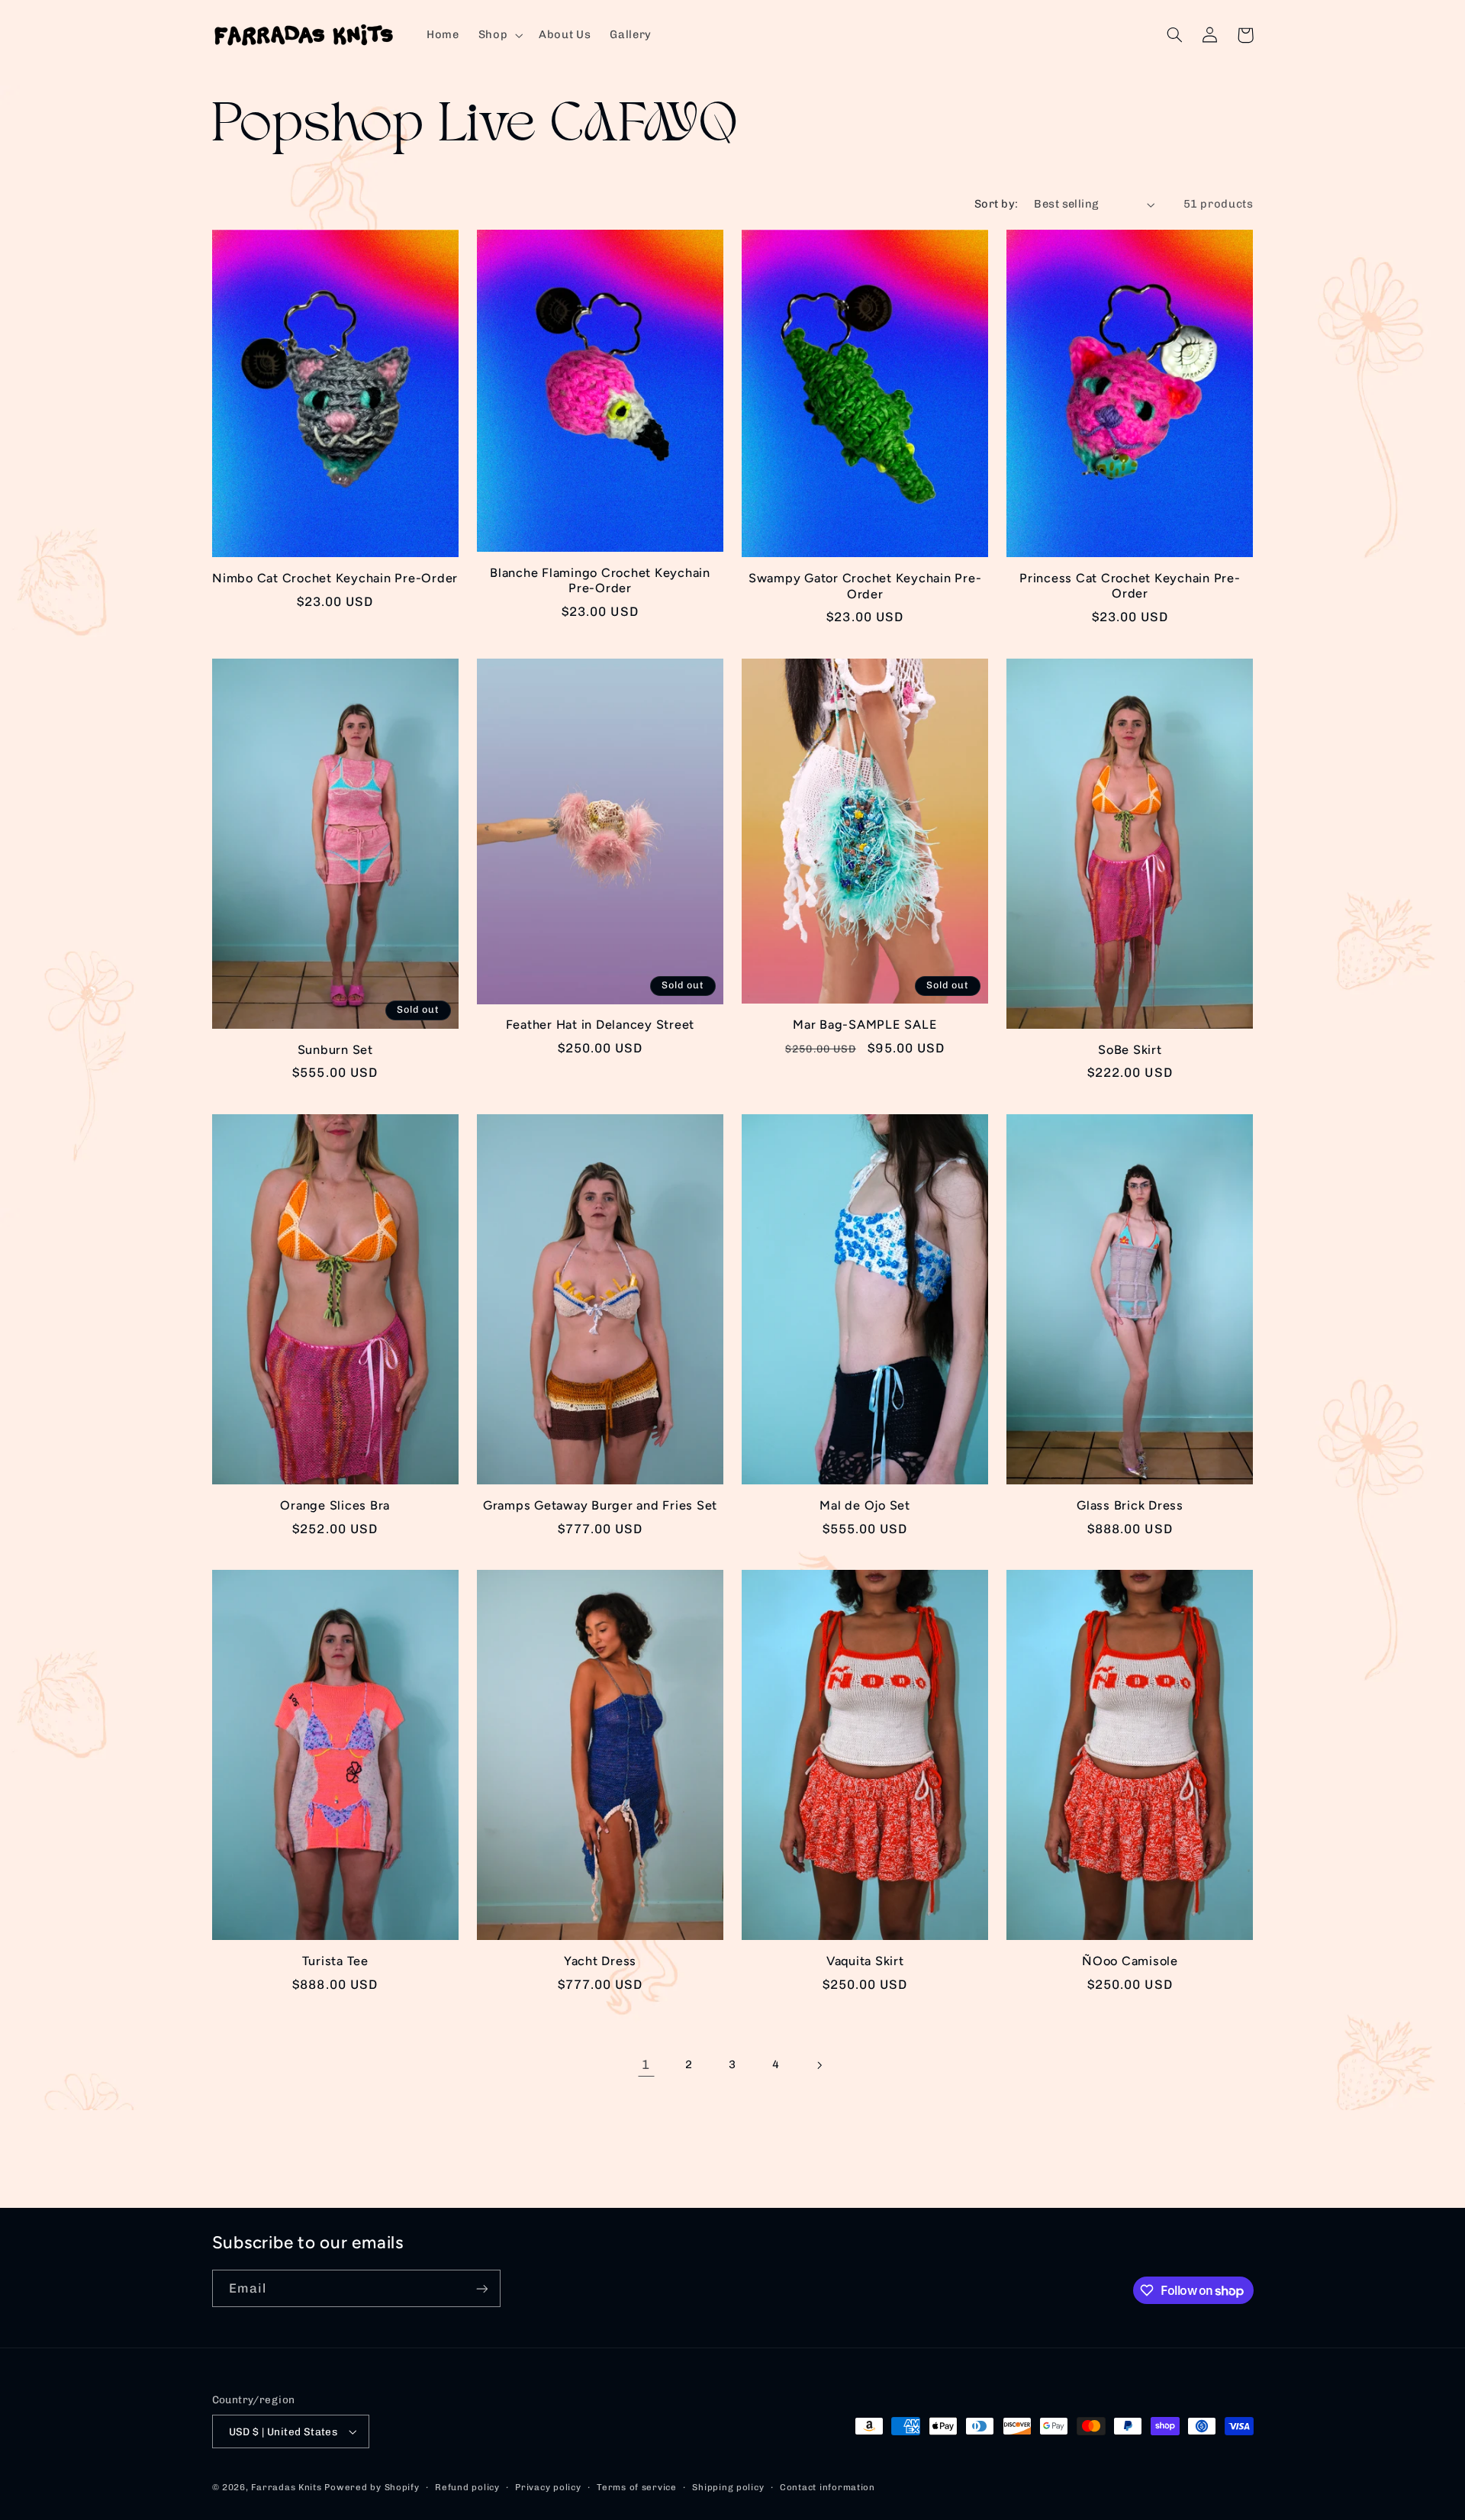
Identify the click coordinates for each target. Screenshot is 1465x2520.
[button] (499, 35)
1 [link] (646, 2064)
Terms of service (637, 2487)
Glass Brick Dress (1130, 1505)
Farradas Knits (288, 2487)
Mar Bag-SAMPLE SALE (865, 1025)
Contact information (827, 2487)
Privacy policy (548, 2487)
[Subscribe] (481, 2288)
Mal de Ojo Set (865, 1505)
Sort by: (996, 204)
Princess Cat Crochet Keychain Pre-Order (1130, 586)
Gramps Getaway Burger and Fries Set (600, 1505)
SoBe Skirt (1130, 1050)
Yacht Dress (600, 1961)
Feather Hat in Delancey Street (600, 1025)
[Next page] (819, 2065)
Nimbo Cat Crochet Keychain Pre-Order (335, 578)
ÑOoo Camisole (1130, 1961)
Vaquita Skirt (865, 1961)
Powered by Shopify (372, 2487)
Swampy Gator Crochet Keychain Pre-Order (865, 586)
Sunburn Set (335, 1050)
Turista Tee (335, 1961)
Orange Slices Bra (335, 1505)
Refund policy (467, 2487)
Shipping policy (728, 2487)
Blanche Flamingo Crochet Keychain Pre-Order (600, 580)
